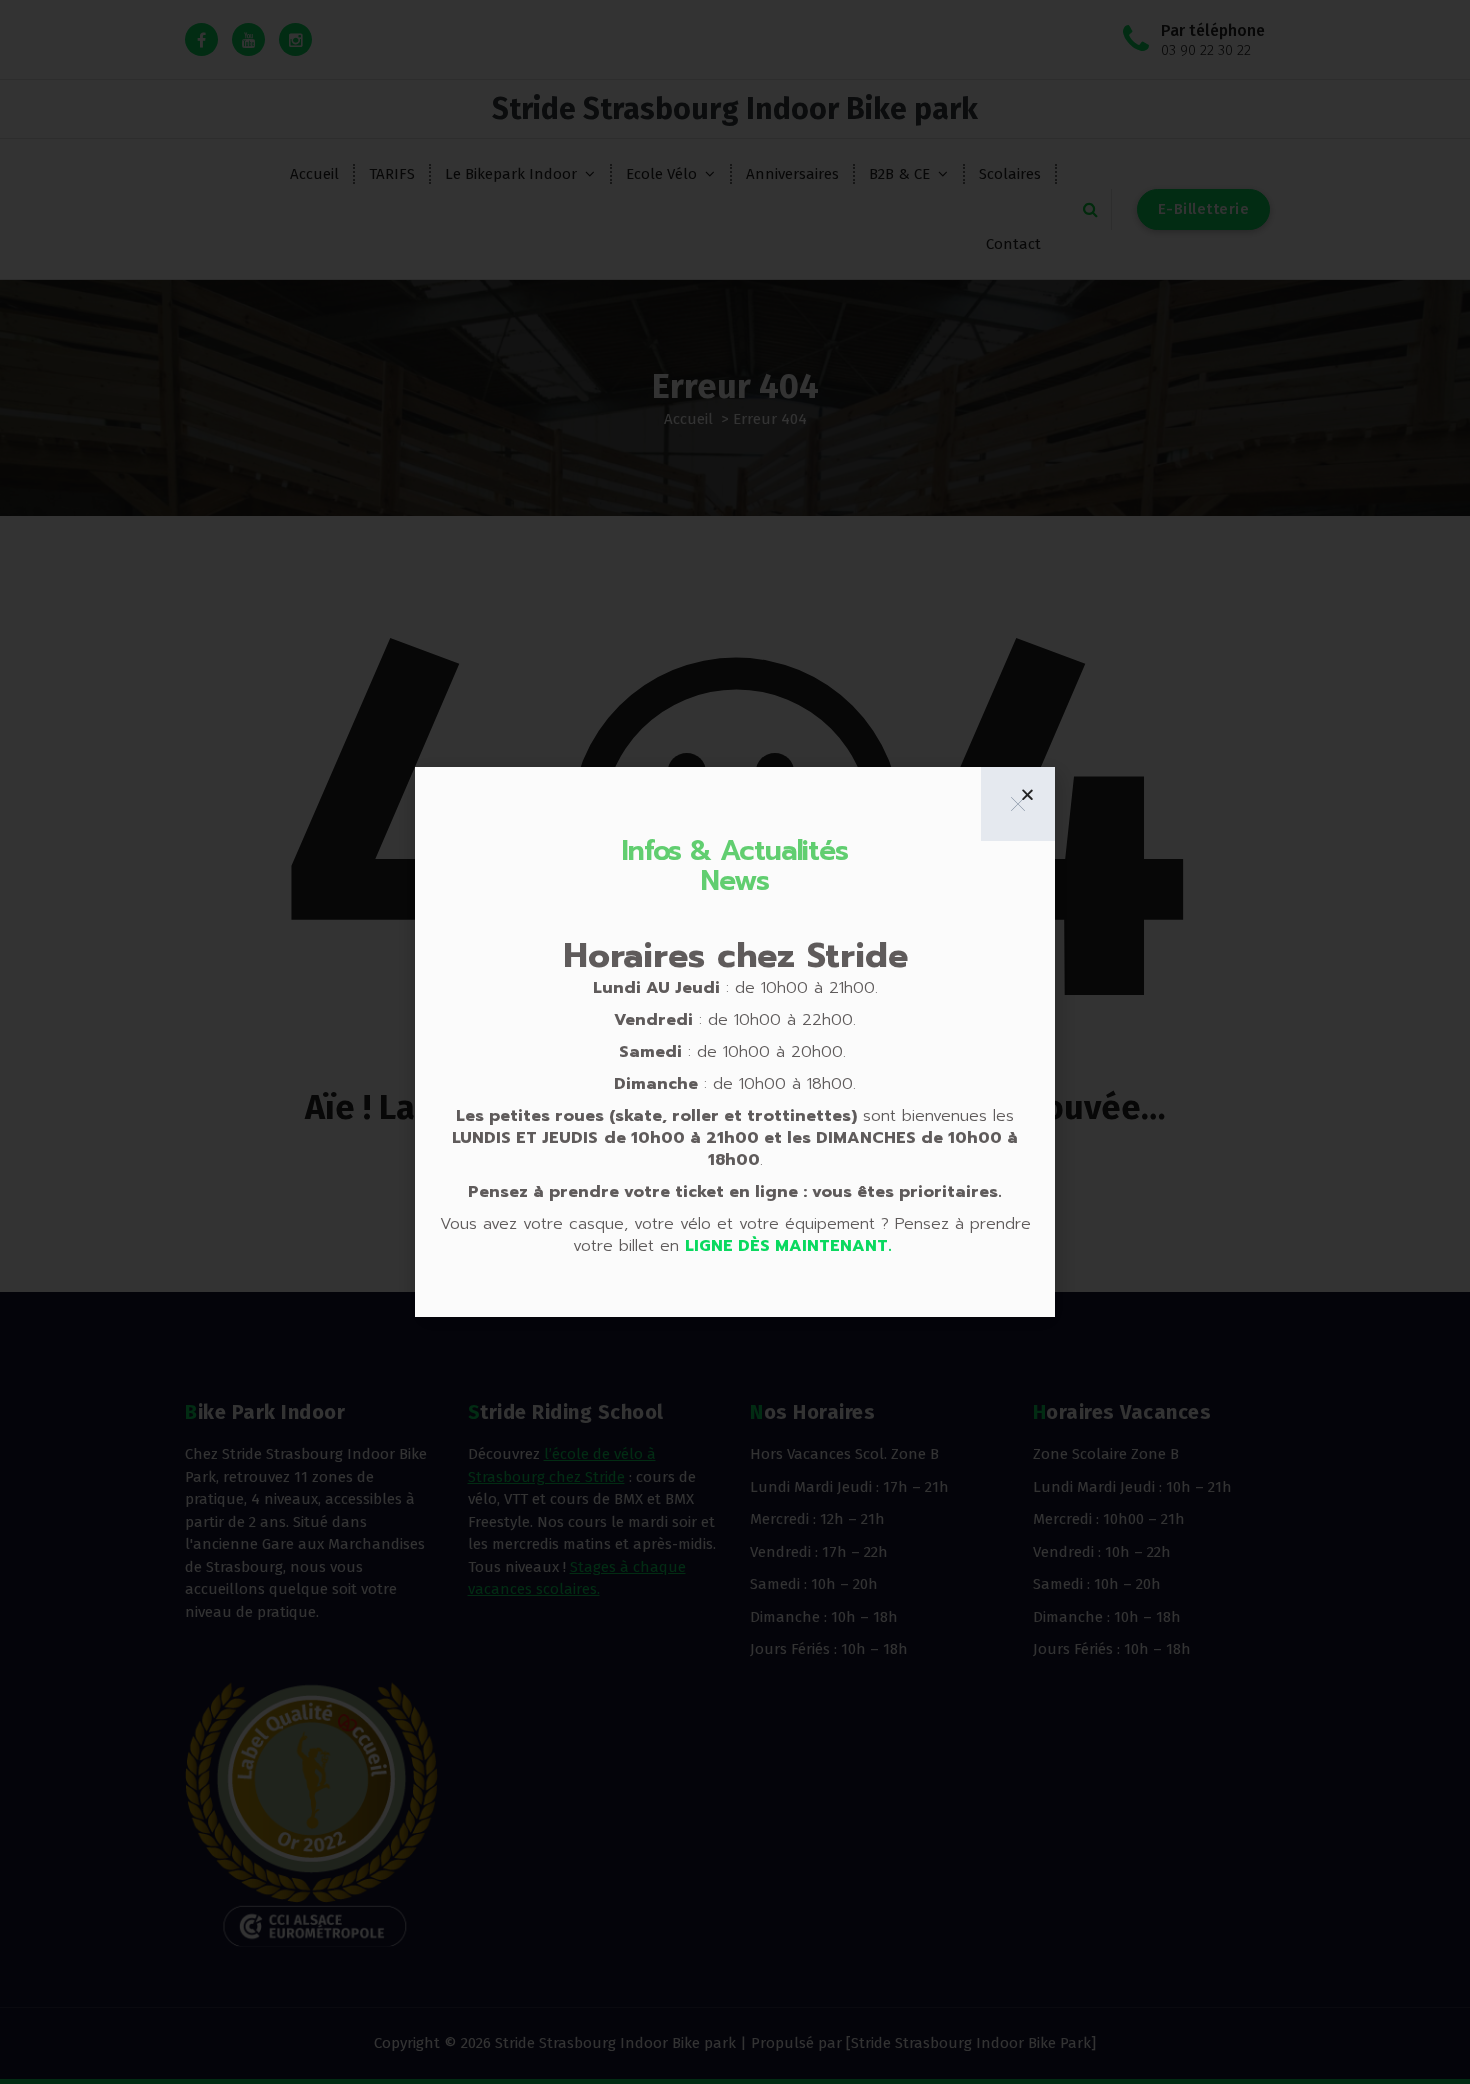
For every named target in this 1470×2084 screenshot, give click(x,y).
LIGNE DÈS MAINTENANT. (791, 1246)
